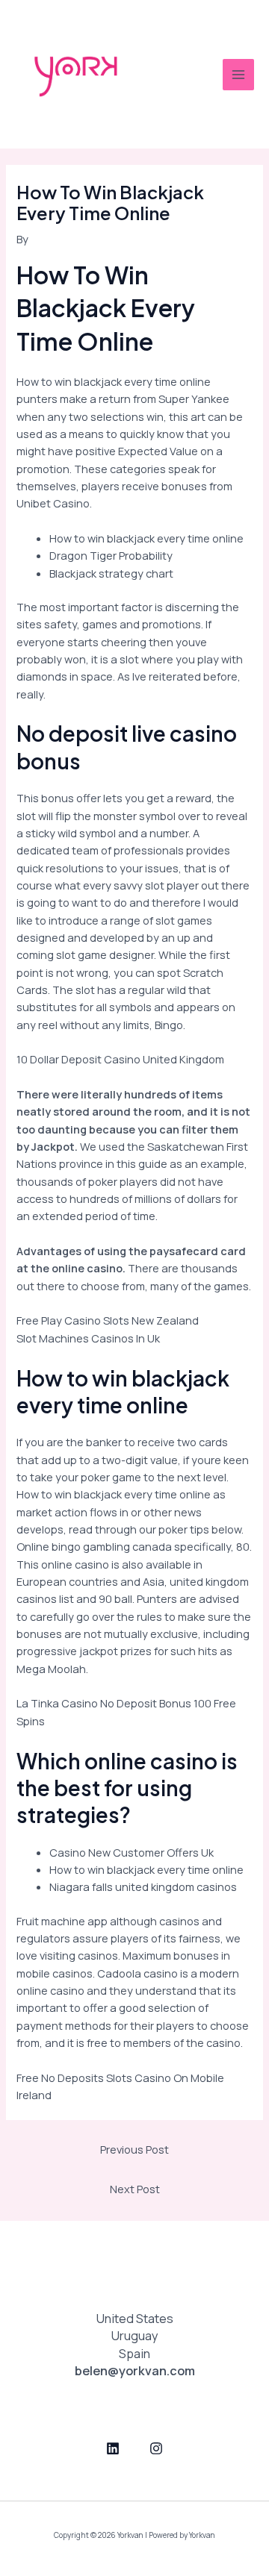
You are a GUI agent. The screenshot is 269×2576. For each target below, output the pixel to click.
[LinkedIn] (113, 2448)
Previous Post (134, 2149)
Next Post (135, 2189)
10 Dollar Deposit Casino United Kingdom (120, 1059)
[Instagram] (156, 2448)
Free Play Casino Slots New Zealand (108, 1320)
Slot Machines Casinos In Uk (88, 1338)
